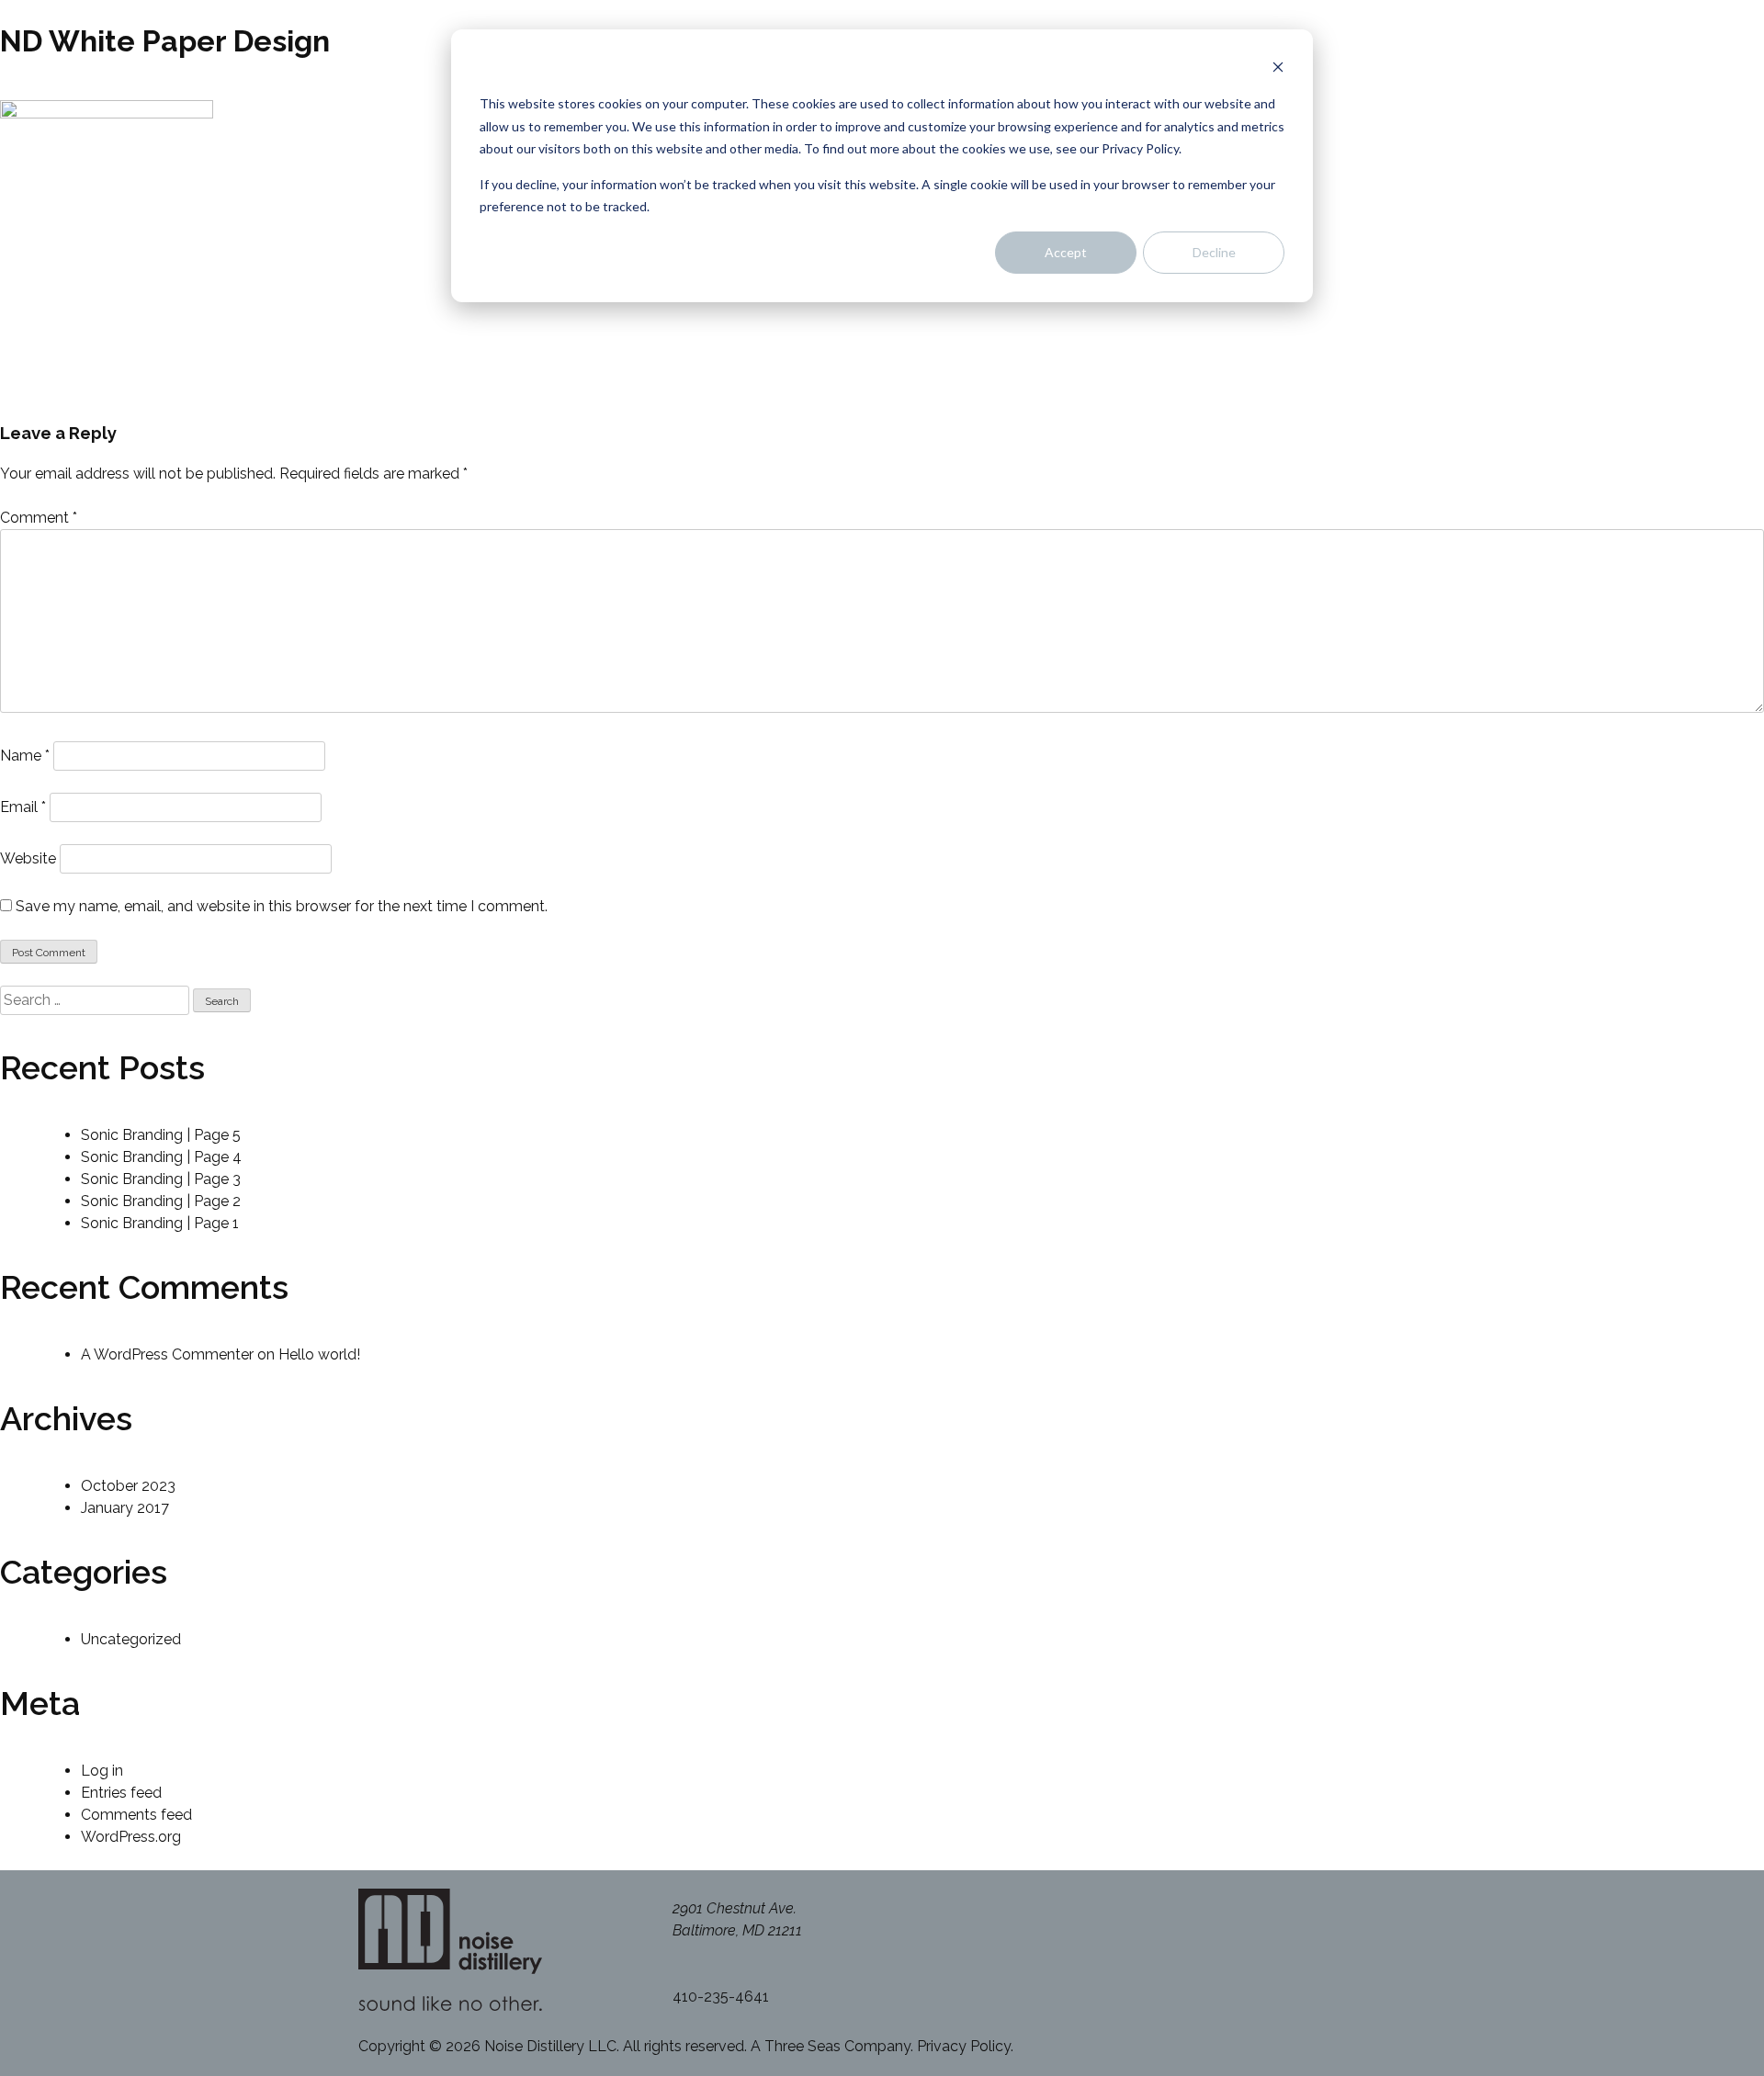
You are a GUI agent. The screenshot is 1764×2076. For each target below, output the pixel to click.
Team (1649, 133)
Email (23, 807)
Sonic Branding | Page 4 (161, 1157)
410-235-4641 (721, 1997)
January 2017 (125, 1508)
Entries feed (121, 1793)
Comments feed (136, 1815)
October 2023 (128, 1486)
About (1647, 83)
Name (25, 756)
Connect (1638, 158)
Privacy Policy (964, 2046)
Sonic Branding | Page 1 (160, 1223)
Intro (1654, 58)
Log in (102, 1771)
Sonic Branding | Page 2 (161, 1201)
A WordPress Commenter (167, 1354)
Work (1651, 108)
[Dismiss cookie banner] (1278, 69)
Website (28, 858)
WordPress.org (131, 1837)
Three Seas (803, 2046)
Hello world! (319, 1354)
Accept (1066, 252)
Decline (1214, 252)
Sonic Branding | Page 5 (161, 1135)
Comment (39, 518)
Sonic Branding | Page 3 (161, 1179)
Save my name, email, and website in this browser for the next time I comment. (282, 906)
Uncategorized (131, 1639)
